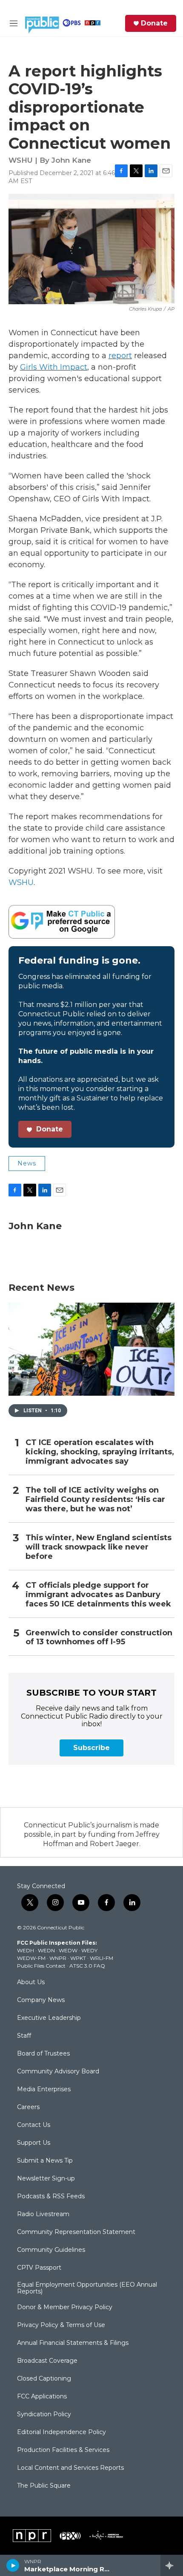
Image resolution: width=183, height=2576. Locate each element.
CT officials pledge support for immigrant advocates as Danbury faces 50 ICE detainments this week (98, 1595)
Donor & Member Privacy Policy (65, 2307)
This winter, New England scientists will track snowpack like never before (99, 1547)
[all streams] (172, 2565)
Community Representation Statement (76, 2232)
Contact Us (34, 2125)
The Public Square (44, 2486)
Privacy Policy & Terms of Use (61, 2325)
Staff (24, 2036)
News (27, 1163)
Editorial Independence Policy (61, 2432)
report (120, 356)
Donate (154, 23)
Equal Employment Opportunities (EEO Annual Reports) (87, 2288)
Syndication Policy (44, 2415)
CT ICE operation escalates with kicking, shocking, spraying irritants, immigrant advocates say (100, 1452)
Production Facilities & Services (63, 2450)
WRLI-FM (102, 1958)
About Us (31, 1982)
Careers (28, 2107)
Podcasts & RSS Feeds (51, 2197)
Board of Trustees (43, 2054)
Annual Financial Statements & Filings (73, 2343)
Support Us (34, 2143)
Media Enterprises (44, 2090)
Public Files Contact (41, 1966)
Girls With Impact (54, 367)
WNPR (58, 1958)
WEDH (26, 1950)
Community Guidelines (51, 2250)
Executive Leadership (49, 2018)
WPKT (78, 1958)
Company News (41, 2000)
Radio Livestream (43, 2214)
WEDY (89, 1950)
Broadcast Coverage (47, 2361)
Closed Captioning (44, 2379)
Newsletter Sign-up (46, 2179)
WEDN (46, 1950)
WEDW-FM (31, 1958)
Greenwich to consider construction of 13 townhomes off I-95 (99, 1638)
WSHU (21, 882)
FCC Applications (42, 2397)
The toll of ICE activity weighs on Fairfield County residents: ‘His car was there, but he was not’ (95, 1500)
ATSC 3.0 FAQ (87, 1966)
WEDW (68, 1950)
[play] (13, 2565)
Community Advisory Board (58, 2072)
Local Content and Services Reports (70, 2468)
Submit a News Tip (45, 2161)
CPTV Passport (39, 2268)
